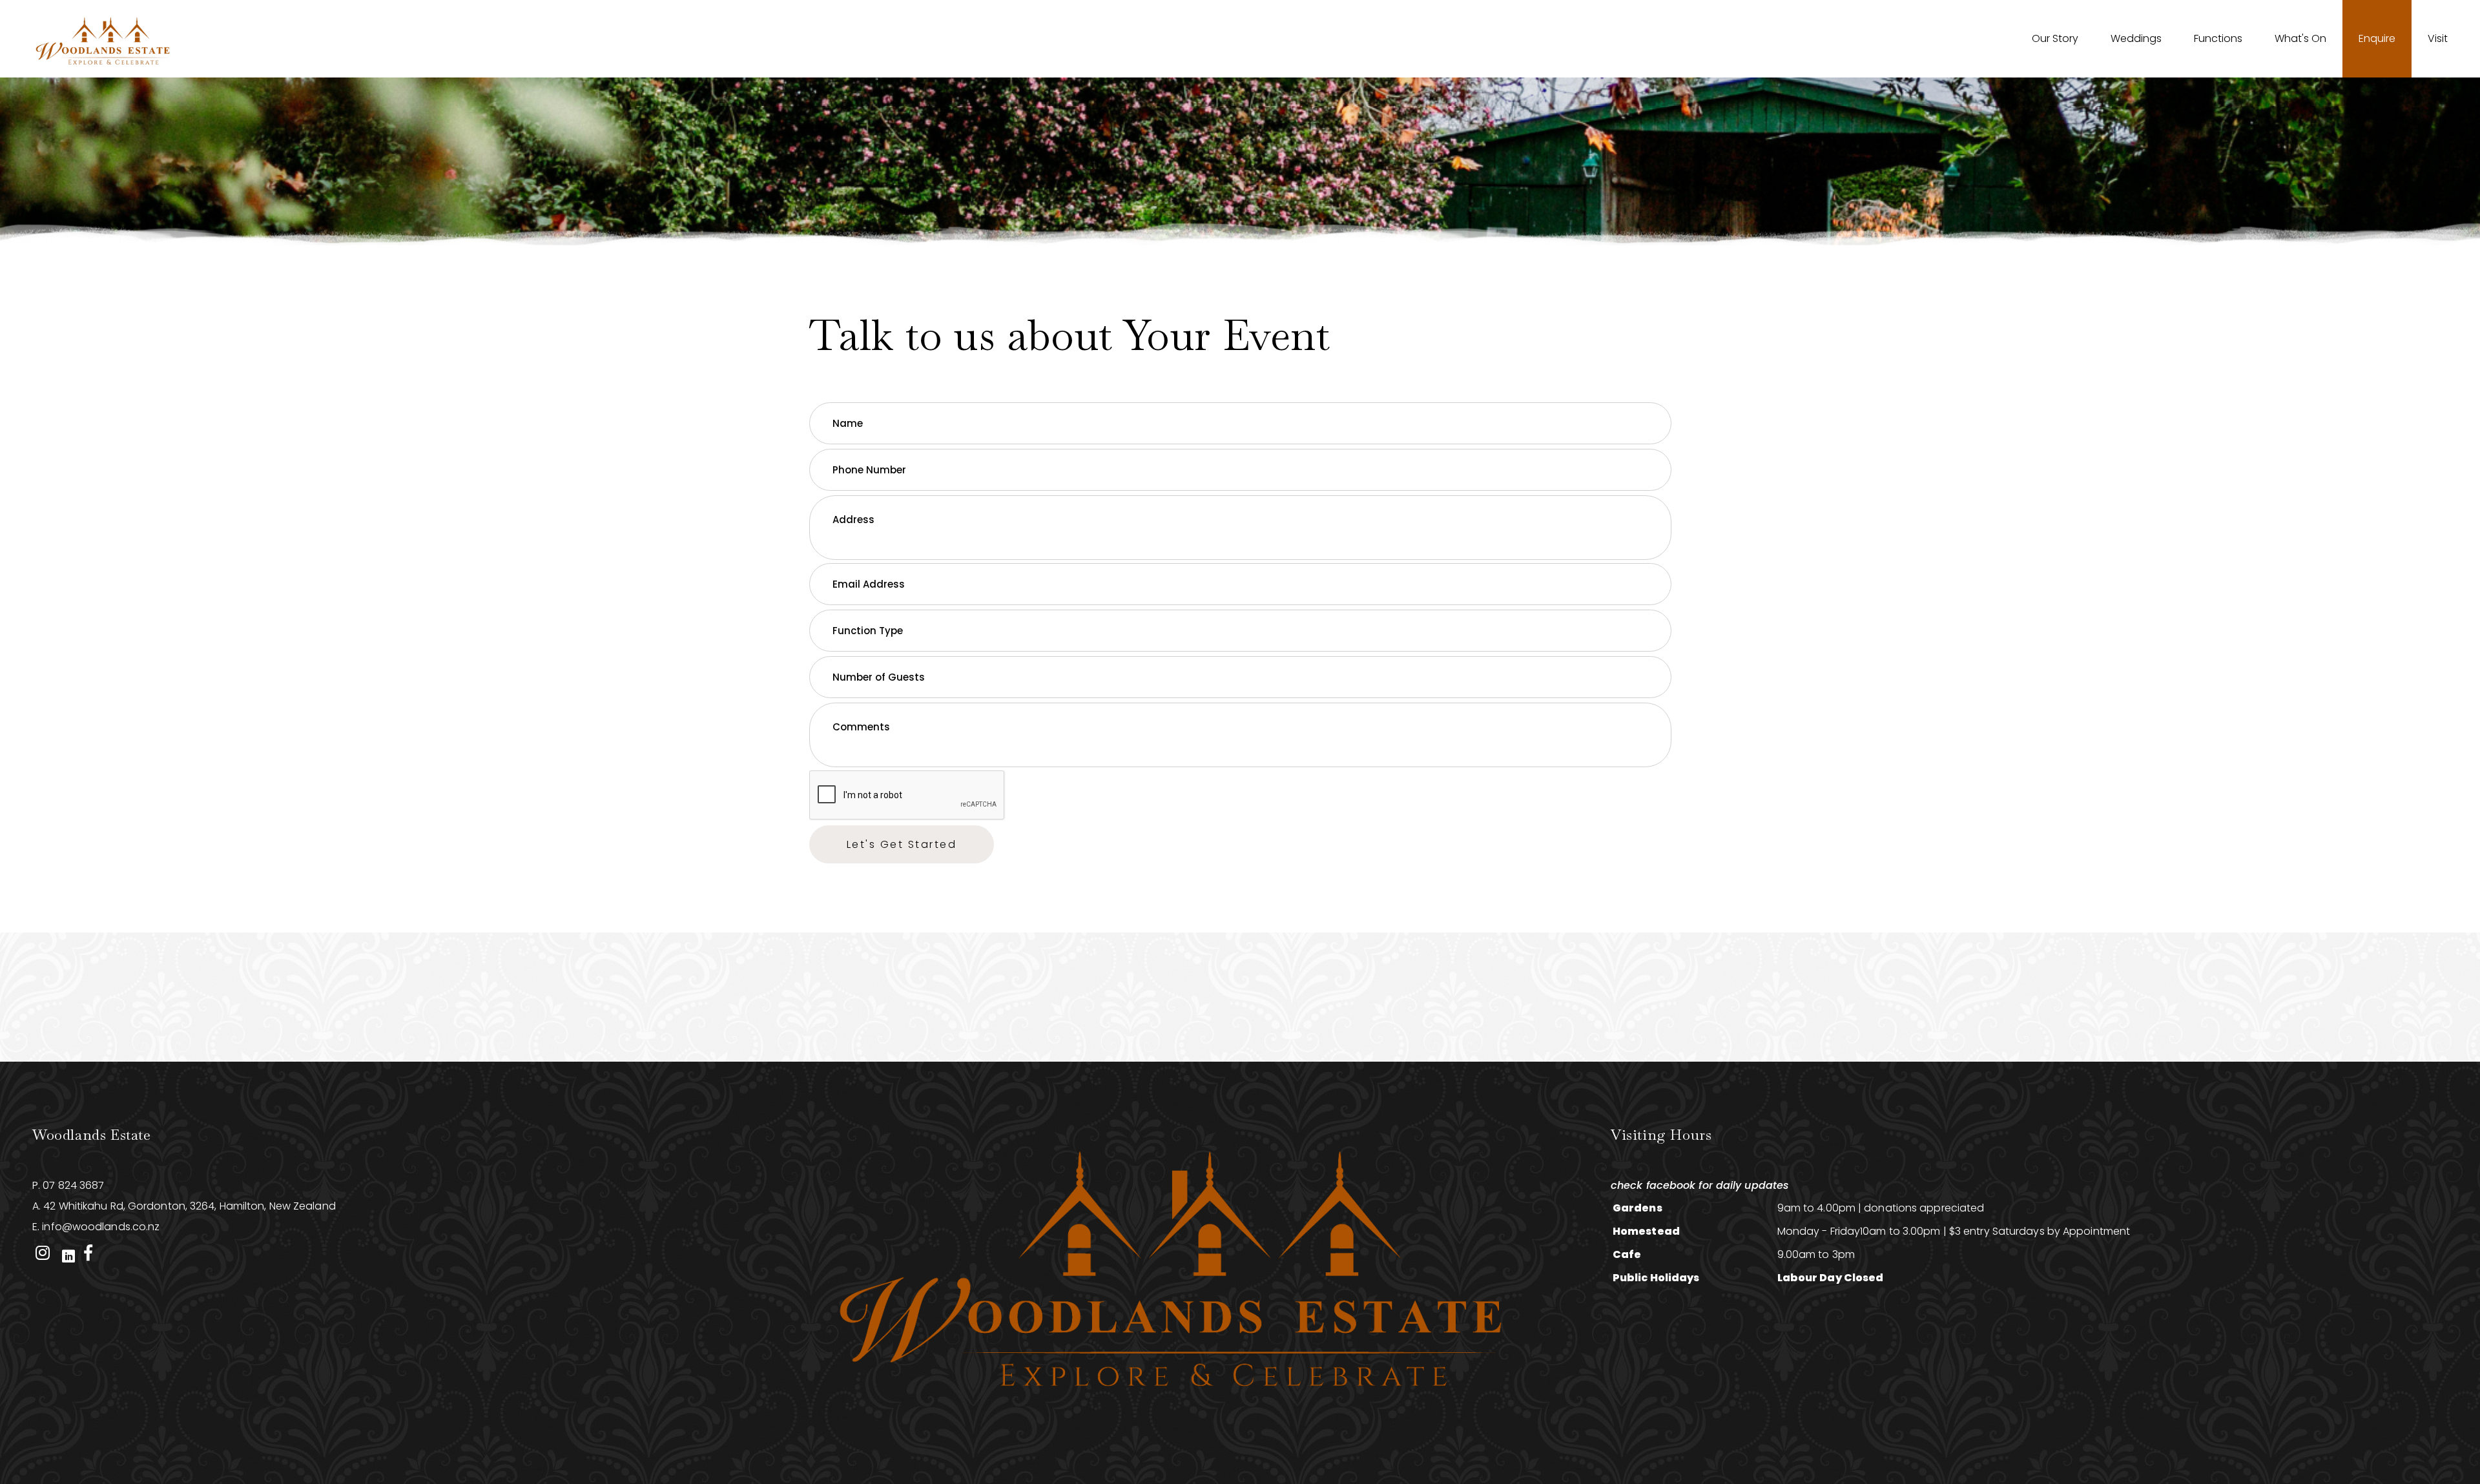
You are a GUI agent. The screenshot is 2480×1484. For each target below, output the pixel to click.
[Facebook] (88, 1253)
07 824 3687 (73, 1185)
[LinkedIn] (68, 1253)
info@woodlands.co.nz (101, 1227)
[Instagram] (42, 1253)
